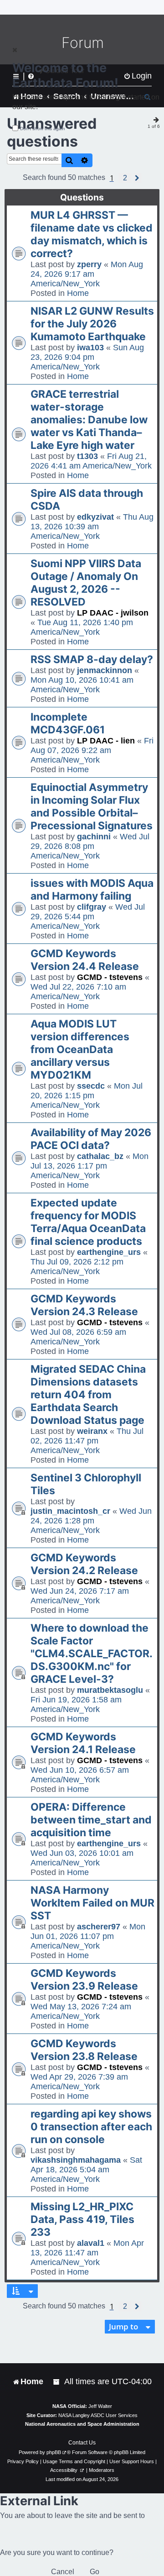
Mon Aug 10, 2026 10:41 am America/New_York (82, 685)
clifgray (92, 907)
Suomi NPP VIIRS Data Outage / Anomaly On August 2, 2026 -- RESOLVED (86, 583)
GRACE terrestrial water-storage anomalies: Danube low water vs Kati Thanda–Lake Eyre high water (89, 420)
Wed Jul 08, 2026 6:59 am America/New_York (78, 1337)
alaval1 (91, 2243)
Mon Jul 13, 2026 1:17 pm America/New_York (90, 1166)
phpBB (54, 2452)
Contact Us (82, 2443)
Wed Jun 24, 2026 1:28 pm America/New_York (91, 1521)
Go (95, 2572)
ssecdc (91, 1086)
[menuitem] (57, 2382)
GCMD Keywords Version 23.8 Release (84, 2050)
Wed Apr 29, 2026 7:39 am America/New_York (79, 2082)
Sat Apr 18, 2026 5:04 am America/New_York (86, 2170)
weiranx (92, 1431)
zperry (89, 264)
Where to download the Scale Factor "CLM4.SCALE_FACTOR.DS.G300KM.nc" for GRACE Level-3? (92, 1654)
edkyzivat (95, 517)
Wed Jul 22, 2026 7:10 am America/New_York (78, 992)
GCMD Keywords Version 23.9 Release (84, 1980)
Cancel (63, 2572)
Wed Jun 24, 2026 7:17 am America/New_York (80, 1596)
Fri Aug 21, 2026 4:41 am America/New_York (91, 461)
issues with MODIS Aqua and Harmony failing (92, 890)
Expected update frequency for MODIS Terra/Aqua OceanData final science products (88, 1222)
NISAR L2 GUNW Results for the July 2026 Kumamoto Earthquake (92, 324)
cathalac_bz (100, 1156)
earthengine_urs (109, 1252)
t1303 (87, 456)
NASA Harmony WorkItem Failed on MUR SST (92, 1903)
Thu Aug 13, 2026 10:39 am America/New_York (92, 527)
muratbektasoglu (110, 1690)
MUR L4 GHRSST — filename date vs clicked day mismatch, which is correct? (92, 234)
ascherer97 (99, 1927)
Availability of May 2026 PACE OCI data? (91, 1139)
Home (78, 293)
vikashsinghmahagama (76, 2160)
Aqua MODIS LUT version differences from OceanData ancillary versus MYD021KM (80, 1049)
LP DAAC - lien (106, 741)
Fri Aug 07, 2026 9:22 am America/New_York (92, 750)
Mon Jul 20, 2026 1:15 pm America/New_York (87, 1096)
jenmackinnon (105, 670)
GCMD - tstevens (110, 977)
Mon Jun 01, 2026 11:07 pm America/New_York (88, 1936)
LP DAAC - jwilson (113, 613)
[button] (125, 178)
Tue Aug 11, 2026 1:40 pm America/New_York (82, 627)
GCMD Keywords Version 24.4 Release (85, 960)
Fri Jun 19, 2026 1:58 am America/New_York (76, 1704)
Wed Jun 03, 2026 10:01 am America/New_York (82, 1858)
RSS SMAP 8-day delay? (92, 659)
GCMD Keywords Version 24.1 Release (83, 1743)
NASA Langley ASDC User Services (98, 2415)
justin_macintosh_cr (70, 1511)
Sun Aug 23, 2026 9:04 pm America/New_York (87, 357)
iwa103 (90, 348)
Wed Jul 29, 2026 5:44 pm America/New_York (88, 917)
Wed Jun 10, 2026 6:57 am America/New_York (80, 1775)
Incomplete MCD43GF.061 (68, 723)
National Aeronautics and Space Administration (82, 2424)
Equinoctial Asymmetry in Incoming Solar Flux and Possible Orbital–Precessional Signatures (92, 806)
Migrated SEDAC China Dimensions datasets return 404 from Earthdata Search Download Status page (88, 1395)
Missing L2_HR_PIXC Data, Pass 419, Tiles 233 (82, 2219)
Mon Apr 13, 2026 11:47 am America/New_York (87, 2253)
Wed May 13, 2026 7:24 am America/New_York (81, 2011)
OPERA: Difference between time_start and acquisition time (91, 1820)
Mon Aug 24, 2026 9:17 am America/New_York (87, 274)
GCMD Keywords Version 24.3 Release (84, 1305)
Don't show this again (43, 129)
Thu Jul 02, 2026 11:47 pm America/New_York (87, 1441)
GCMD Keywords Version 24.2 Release (84, 1564)
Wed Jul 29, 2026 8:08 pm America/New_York (90, 846)
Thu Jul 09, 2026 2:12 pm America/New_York (77, 1267)
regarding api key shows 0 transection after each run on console (91, 2127)
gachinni (94, 837)
